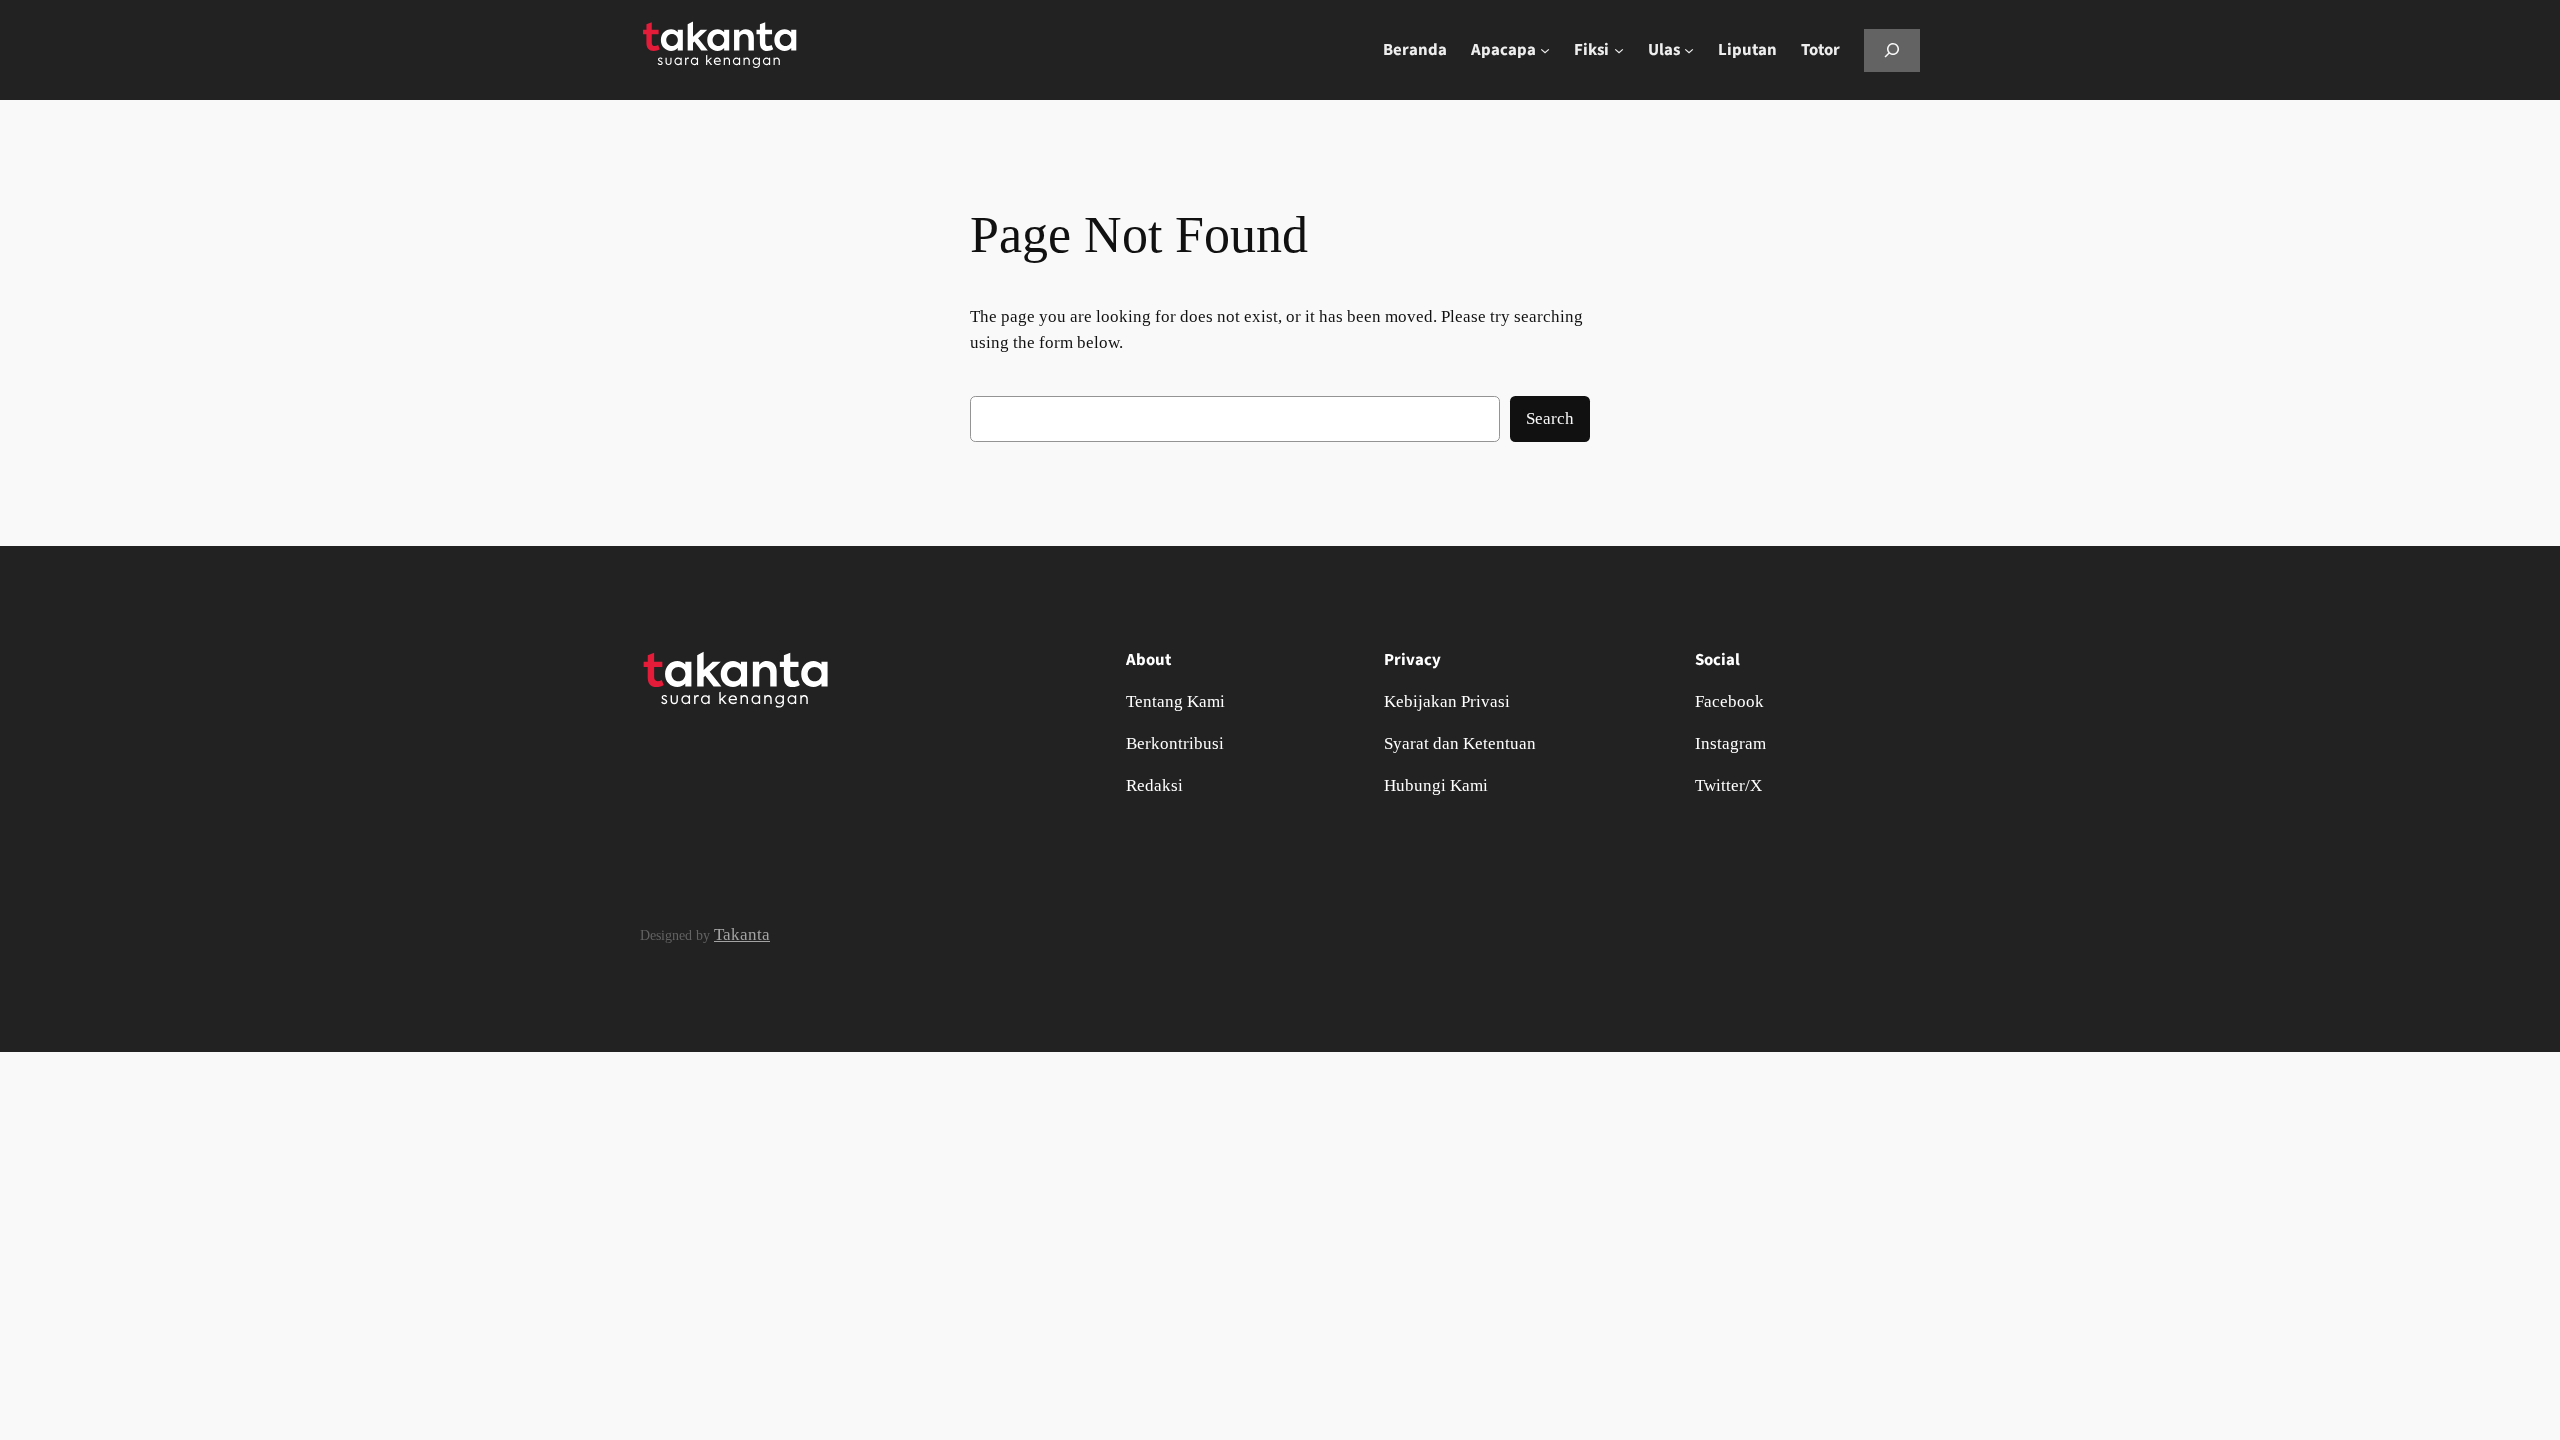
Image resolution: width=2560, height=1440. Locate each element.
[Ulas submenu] (1689, 50)
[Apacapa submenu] (1545, 50)
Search (1550, 418)
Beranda (1415, 50)
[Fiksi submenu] (1619, 50)
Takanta (742, 934)
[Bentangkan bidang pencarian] (1892, 50)
